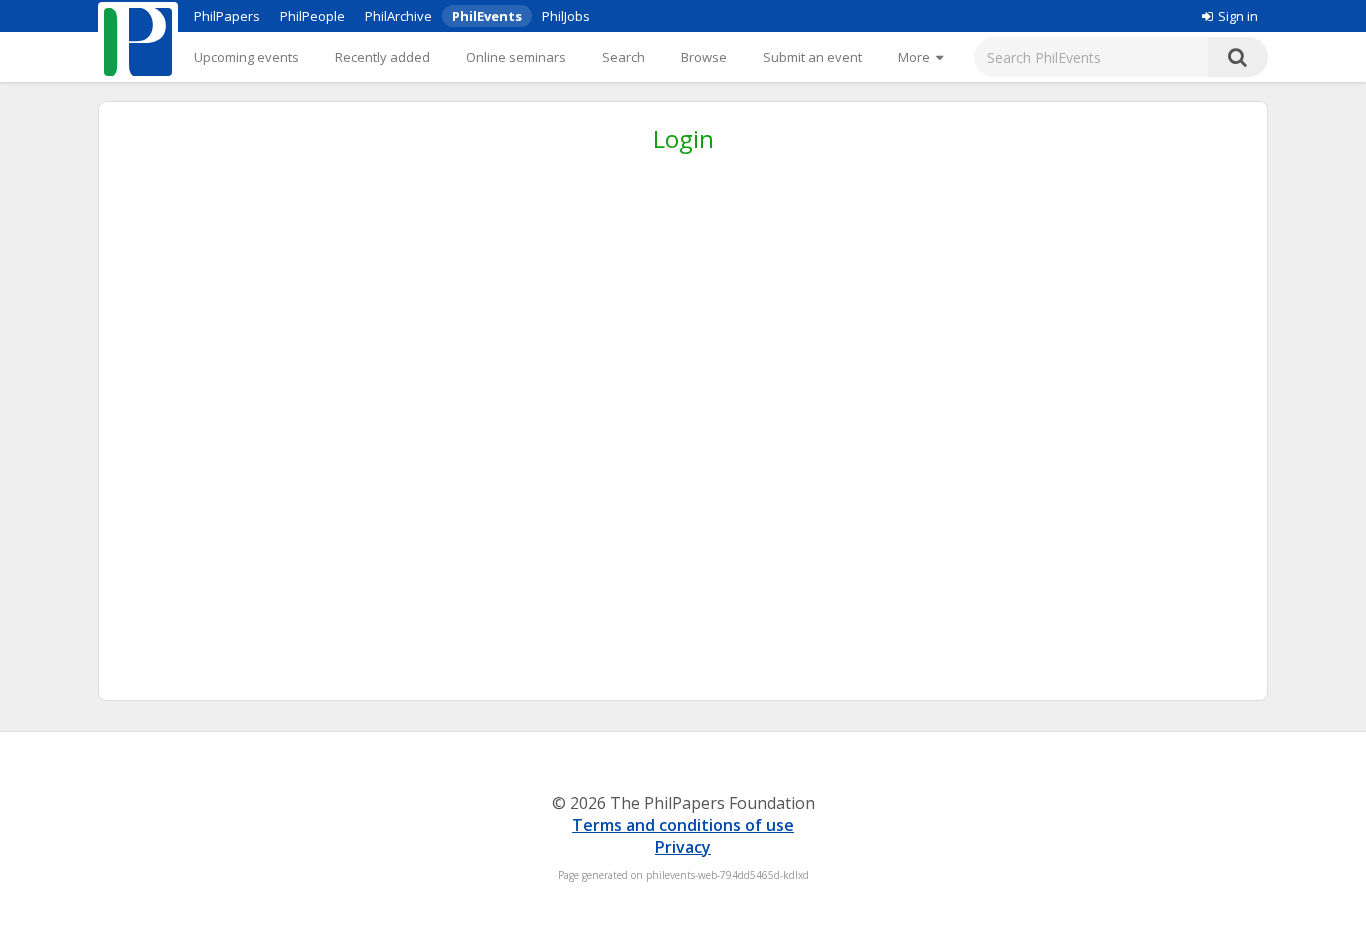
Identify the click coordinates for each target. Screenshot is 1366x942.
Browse (704, 57)
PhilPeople (312, 16)
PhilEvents (487, 16)
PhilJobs (566, 16)
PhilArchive (398, 16)
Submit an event (812, 57)
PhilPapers (227, 16)
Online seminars (516, 57)
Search (623, 57)
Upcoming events (246, 57)
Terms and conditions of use (683, 825)
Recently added (382, 57)
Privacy (683, 847)
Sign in (1238, 16)
